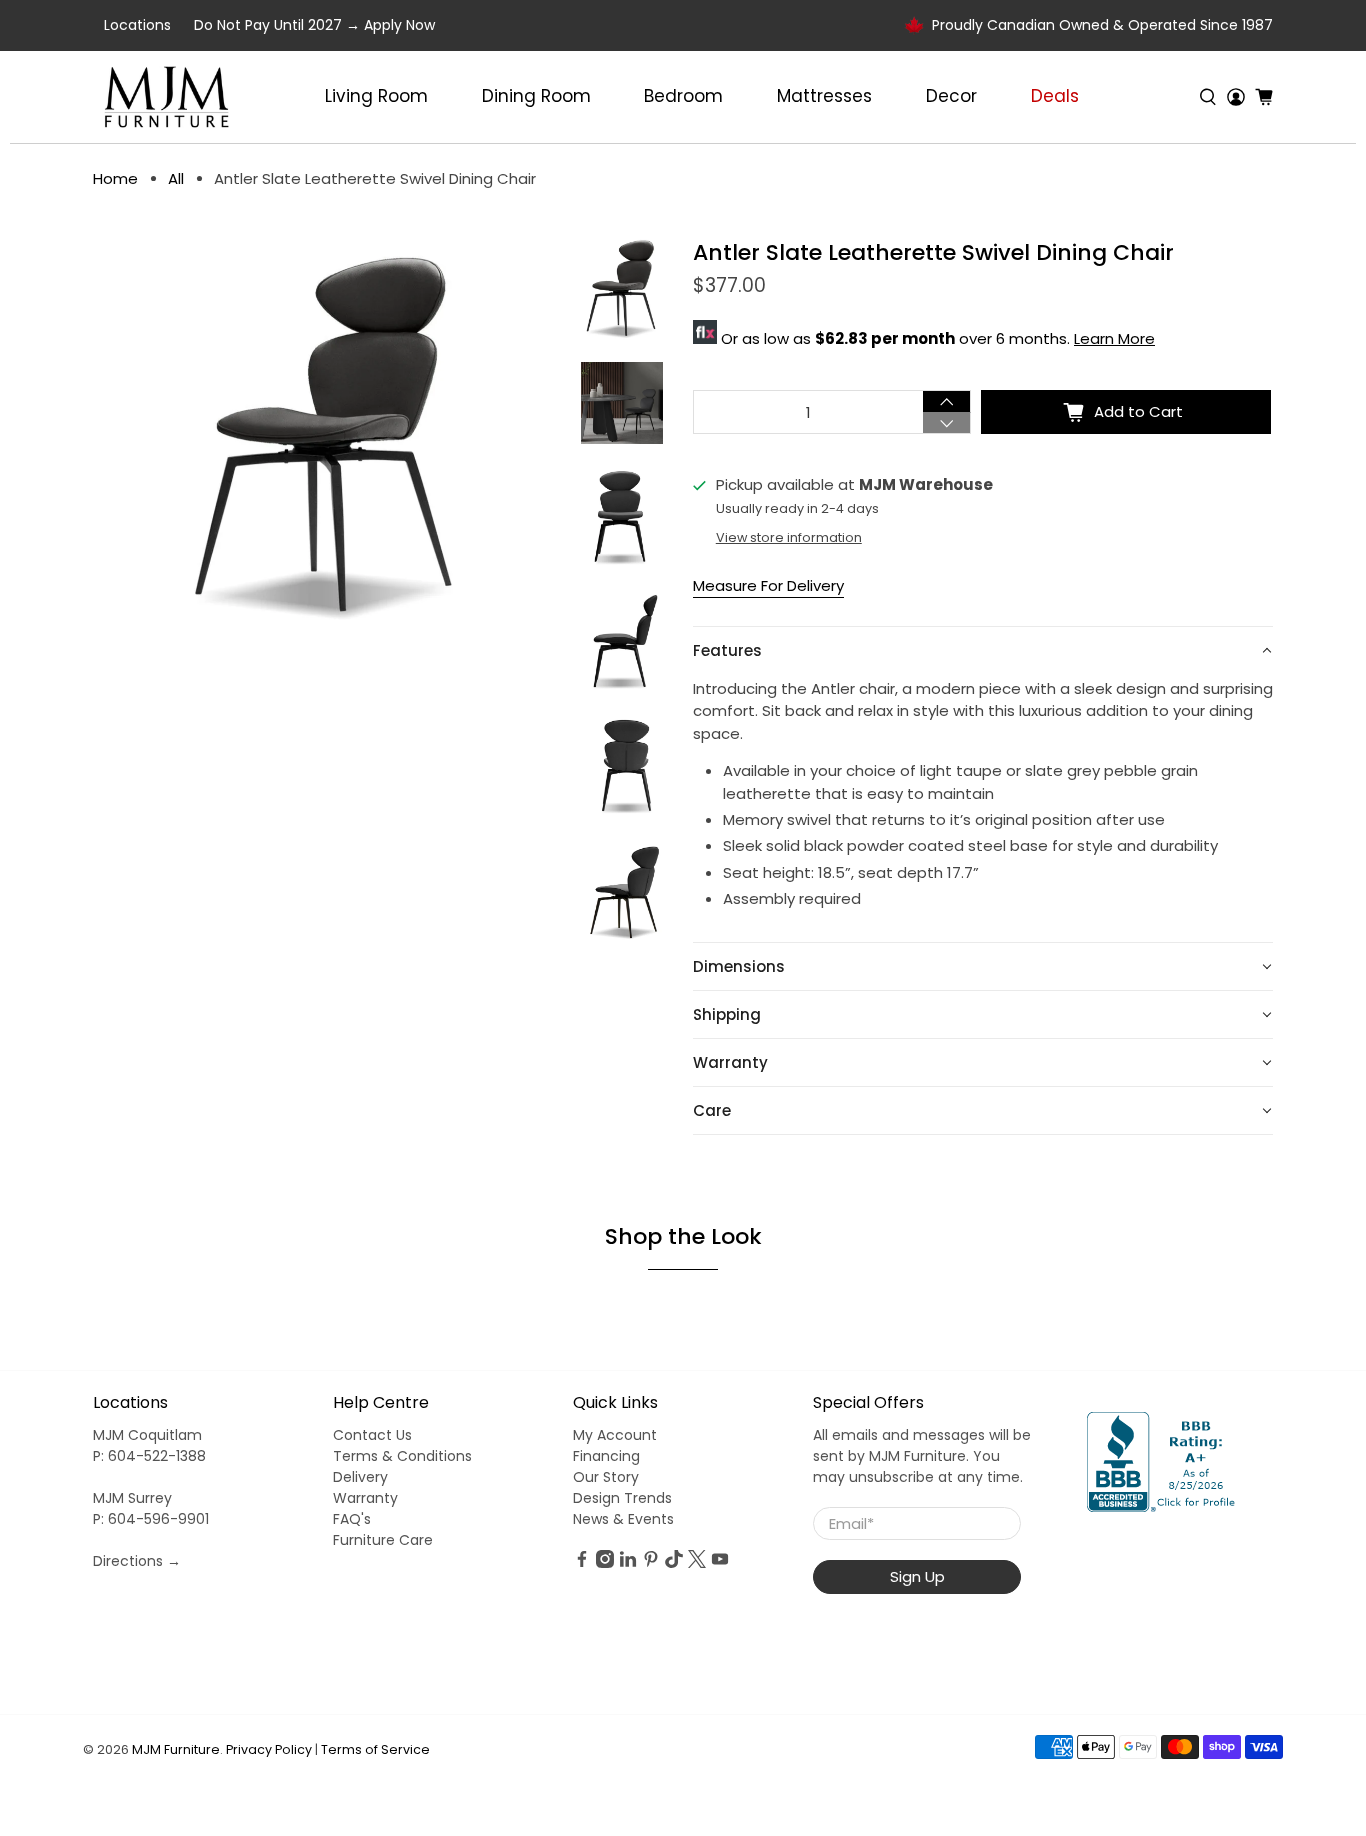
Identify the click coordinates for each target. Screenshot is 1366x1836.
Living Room (376, 96)
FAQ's (352, 1519)
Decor (951, 96)
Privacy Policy (269, 1749)
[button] (983, 650)
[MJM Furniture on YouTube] (720, 1563)
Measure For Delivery (768, 585)
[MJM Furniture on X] (697, 1563)
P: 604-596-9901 (151, 1519)
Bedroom (683, 96)
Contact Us (372, 1435)
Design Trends (622, 1498)
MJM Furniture (176, 1749)
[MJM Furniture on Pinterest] (651, 1563)
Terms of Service (375, 1749)
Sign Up (917, 1576)
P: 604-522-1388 (149, 1456)
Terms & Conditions (402, 1456)
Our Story (606, 1477)
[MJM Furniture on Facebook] (582, 1563)
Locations (137, 25)
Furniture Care (383, 1540)
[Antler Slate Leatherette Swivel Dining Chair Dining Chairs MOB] (327, 434)
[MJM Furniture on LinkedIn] (628, 1563)
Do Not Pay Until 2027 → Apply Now (314, 25)
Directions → (137, 1561)
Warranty (365, 1498)
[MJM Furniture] (166, 97)
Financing (606, 1456)
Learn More (1114, 338)
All (176, 178)
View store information (789, 537)
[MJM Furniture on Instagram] (605, 1563)
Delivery (360, 1477)
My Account (615, 1435)
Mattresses (824, 96)
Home (115, 178)
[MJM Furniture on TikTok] (674, 1563)
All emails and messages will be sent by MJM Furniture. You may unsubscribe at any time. (922, 1456)
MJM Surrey (132, 1498)
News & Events (623, 1519)
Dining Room (536, 96)
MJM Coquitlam (147, 1435)
